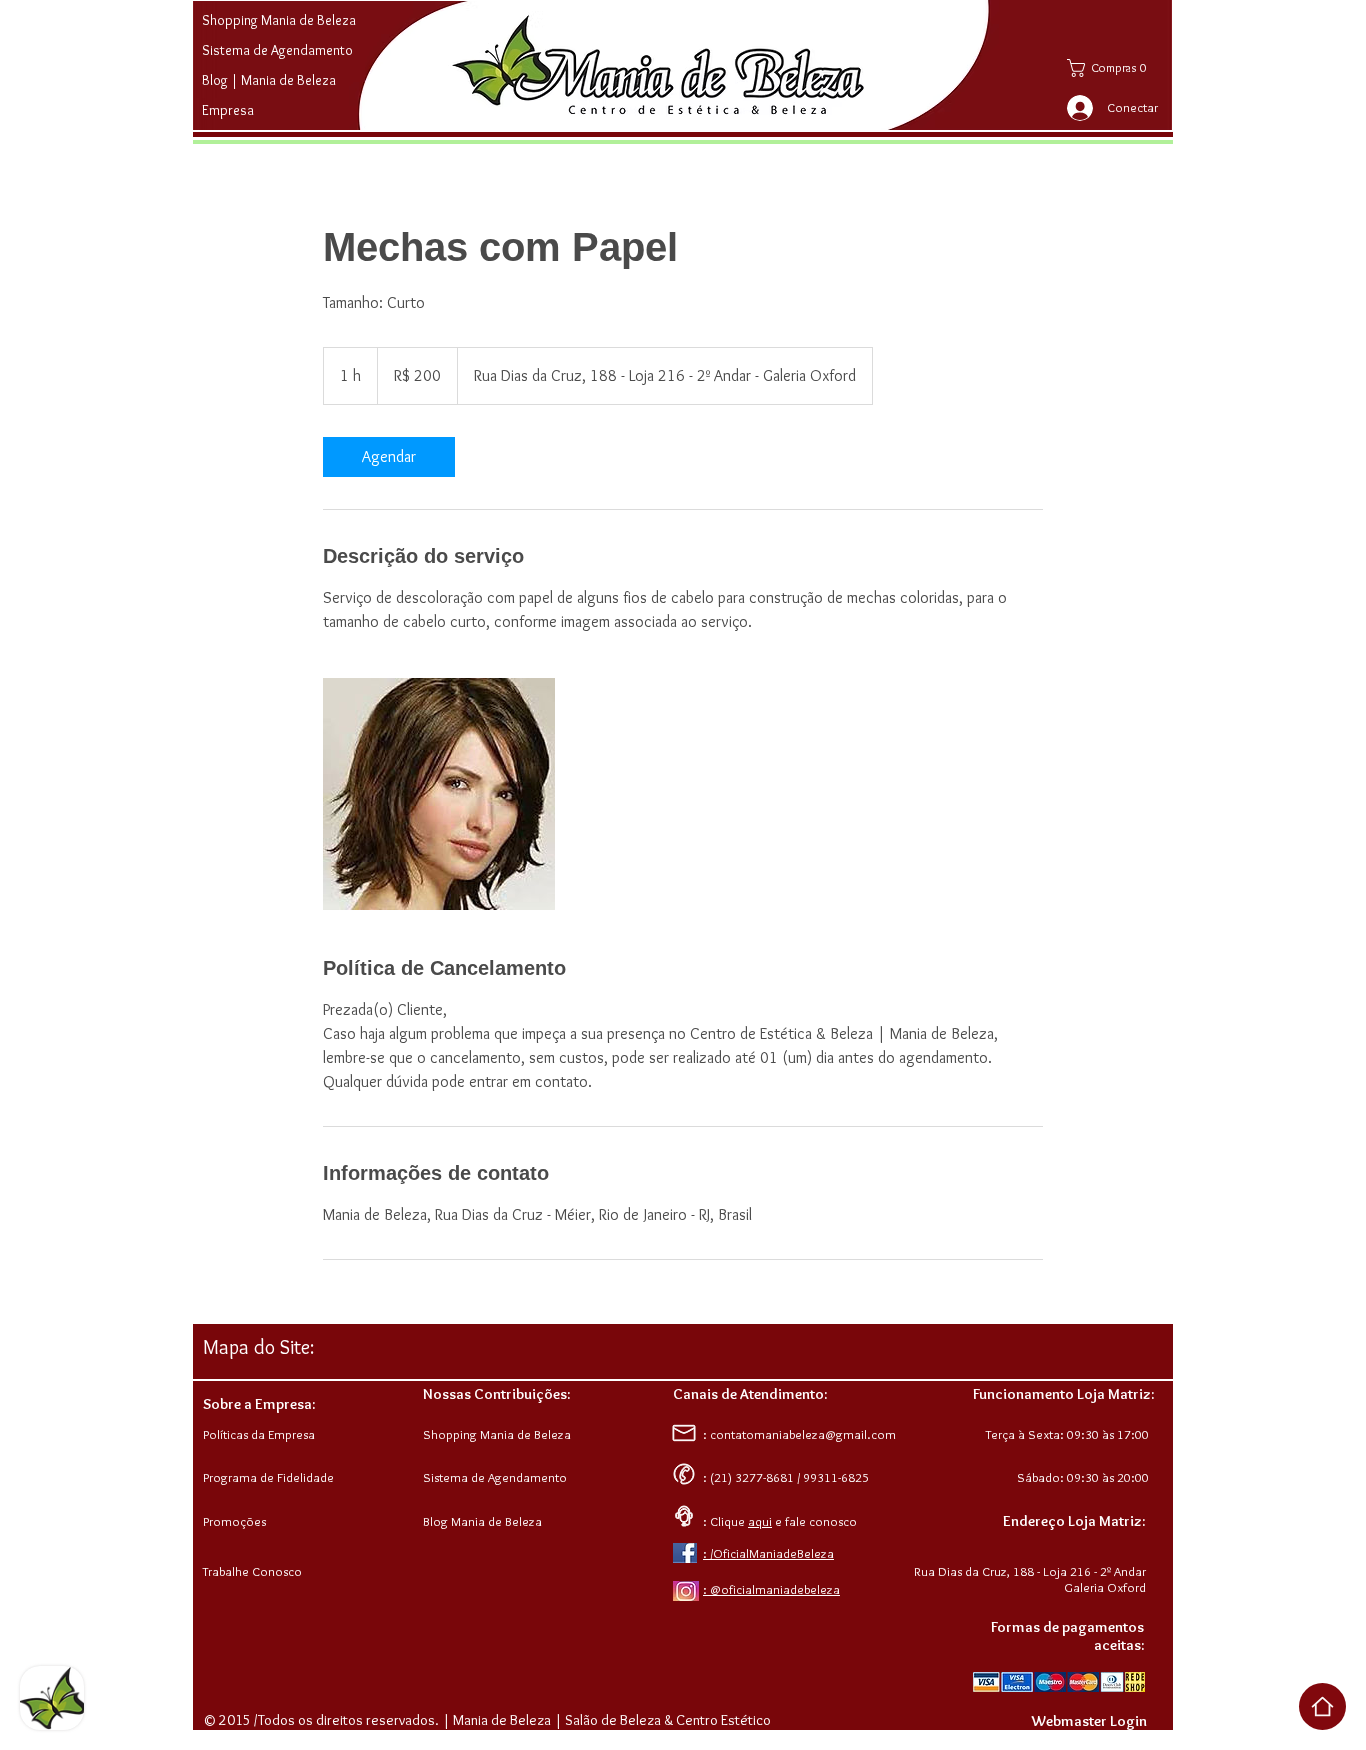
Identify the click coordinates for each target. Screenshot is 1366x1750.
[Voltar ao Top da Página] (1322, 1706)
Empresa (228, 110)
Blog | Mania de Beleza (269, 80)
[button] (1116, 68)
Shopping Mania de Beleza (279, 20)
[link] (389, 457)
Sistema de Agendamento (277, 50)
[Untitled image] (439, 794)
